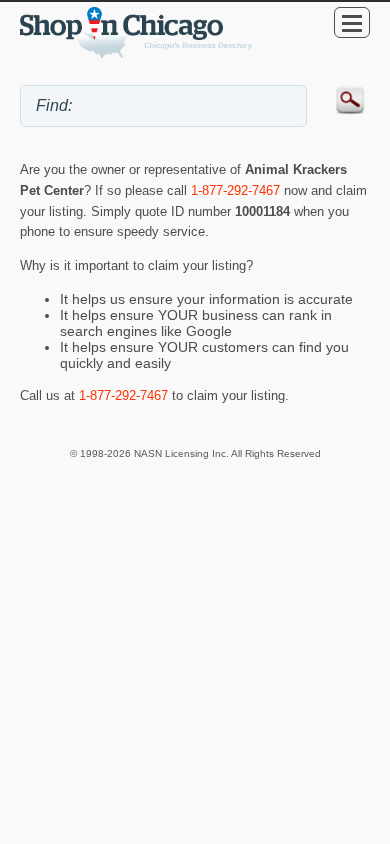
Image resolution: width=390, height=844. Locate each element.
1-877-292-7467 (235, 190)
